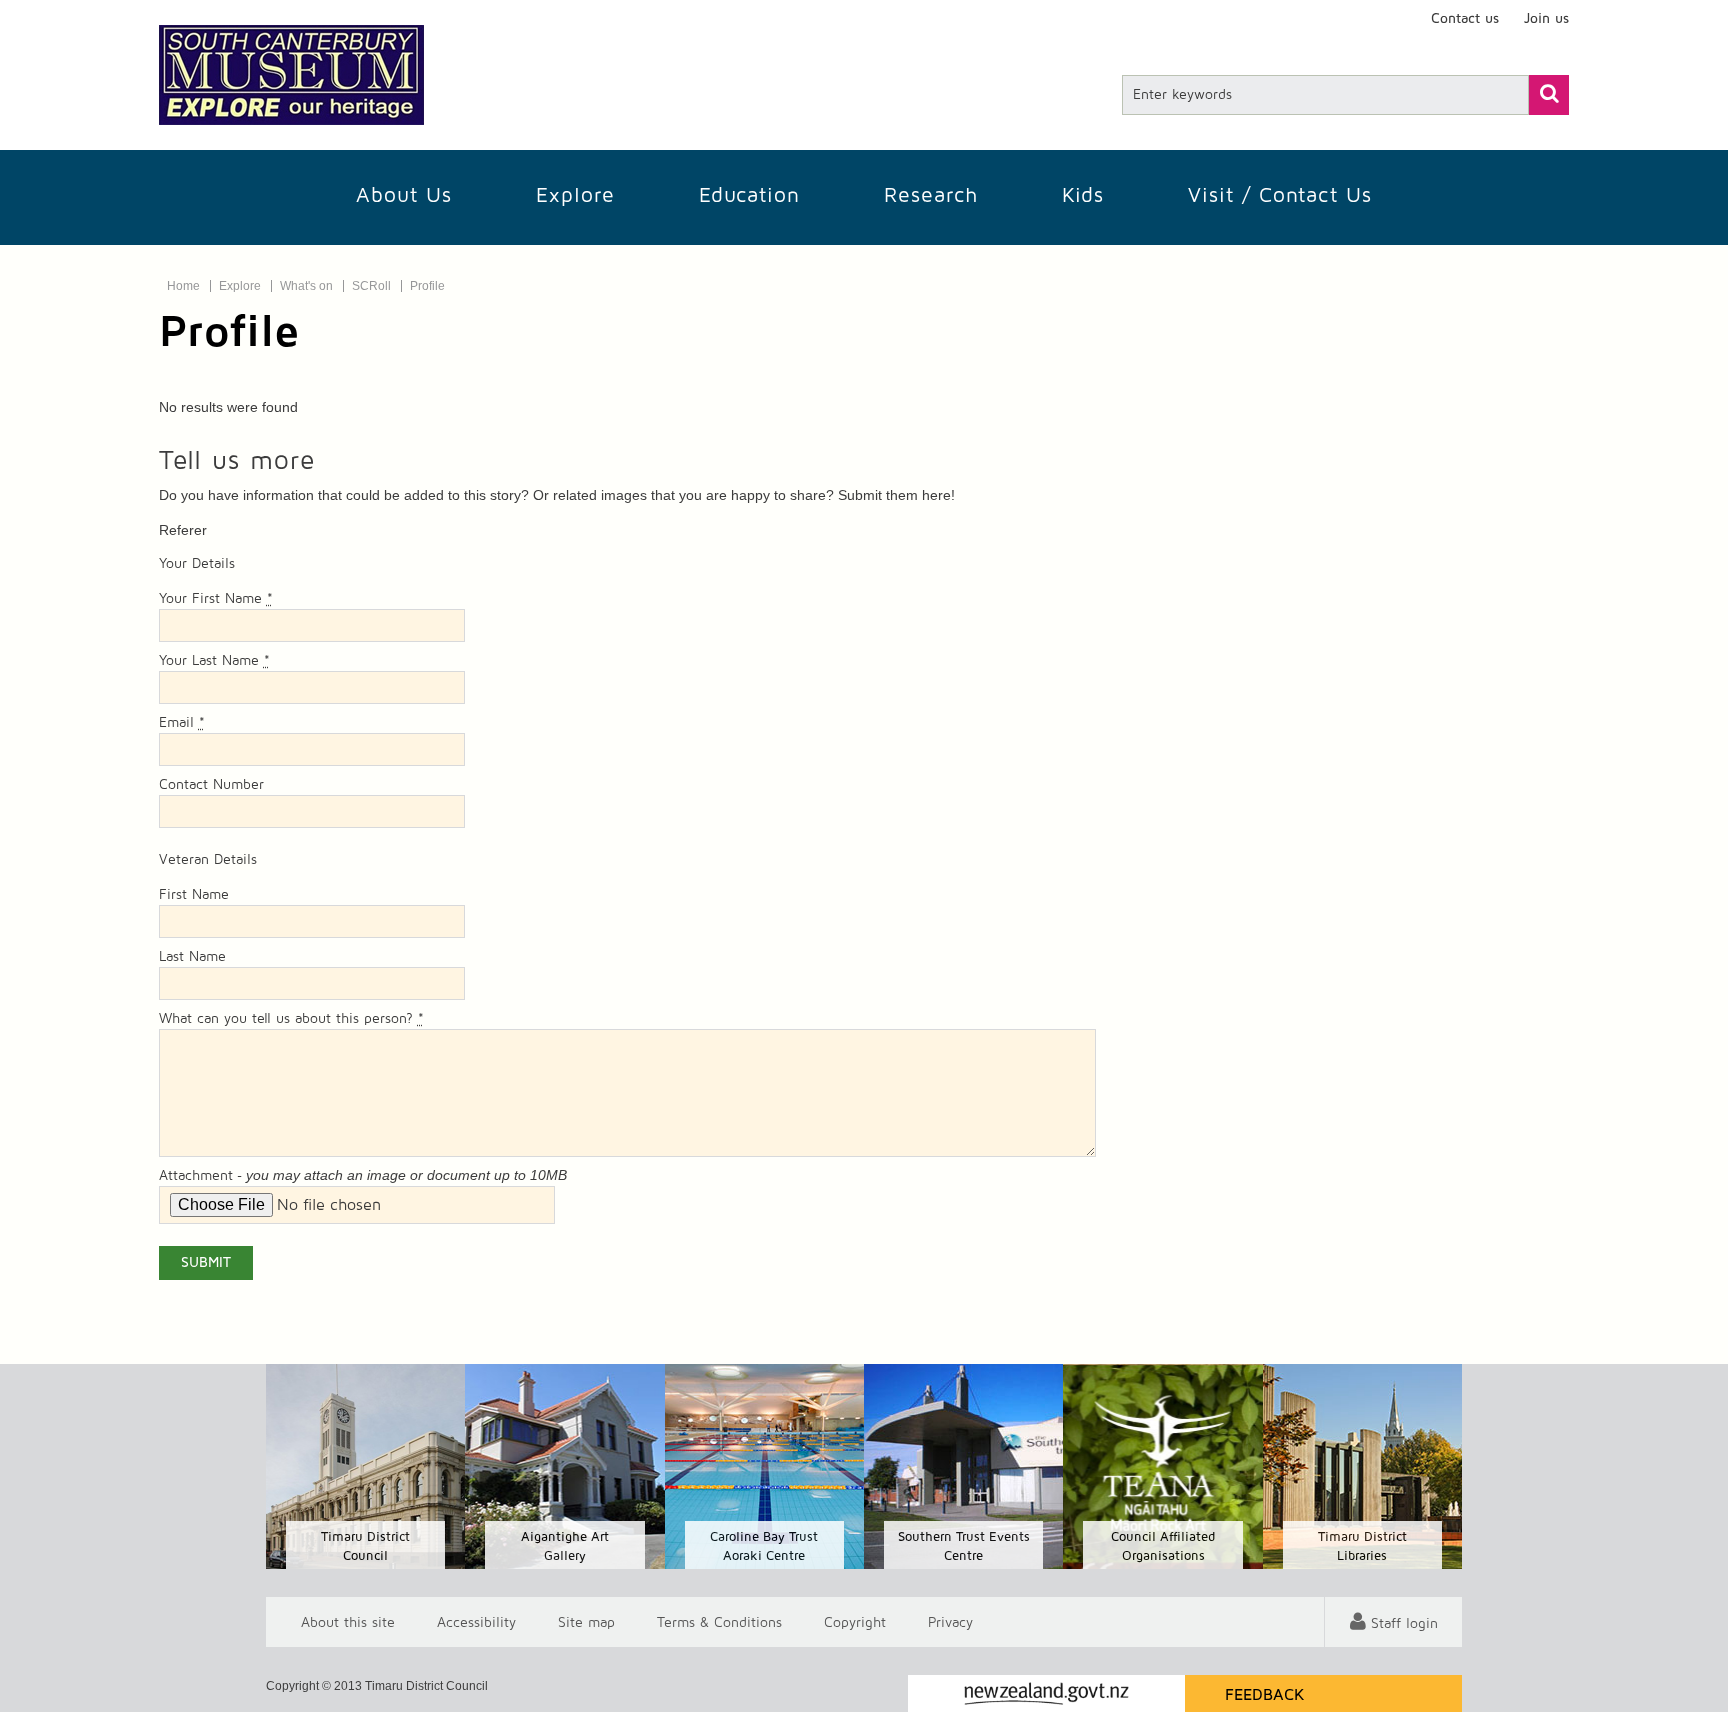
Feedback (1265, 1695)
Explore (575, 195)
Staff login (1404, 1624)
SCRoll (371, 286)
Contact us (1465, 19)
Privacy (950, 1622)
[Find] (1549, 95)
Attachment (196, 1176)
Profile (427, 286)
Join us (1546, 19)
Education (749, 195)
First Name (194, 895)
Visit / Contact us (1280, 195)
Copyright (855, 1622)
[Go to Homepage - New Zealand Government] (1046, 1693)
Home (183, 286)
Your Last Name (214, 661)
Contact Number (211, 785)
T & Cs (719, 1622)
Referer (183, 530)
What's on (306, 286)
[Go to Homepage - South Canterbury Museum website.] (291, 75)
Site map (586, 1622)
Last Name (192, 957)
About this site (348, 1622)
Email (182, 723)
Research (931, 195)
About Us (404, 195)
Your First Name (216, 599)
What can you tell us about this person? (291, 1019)
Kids (1083, 195)
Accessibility (476, 1622)
